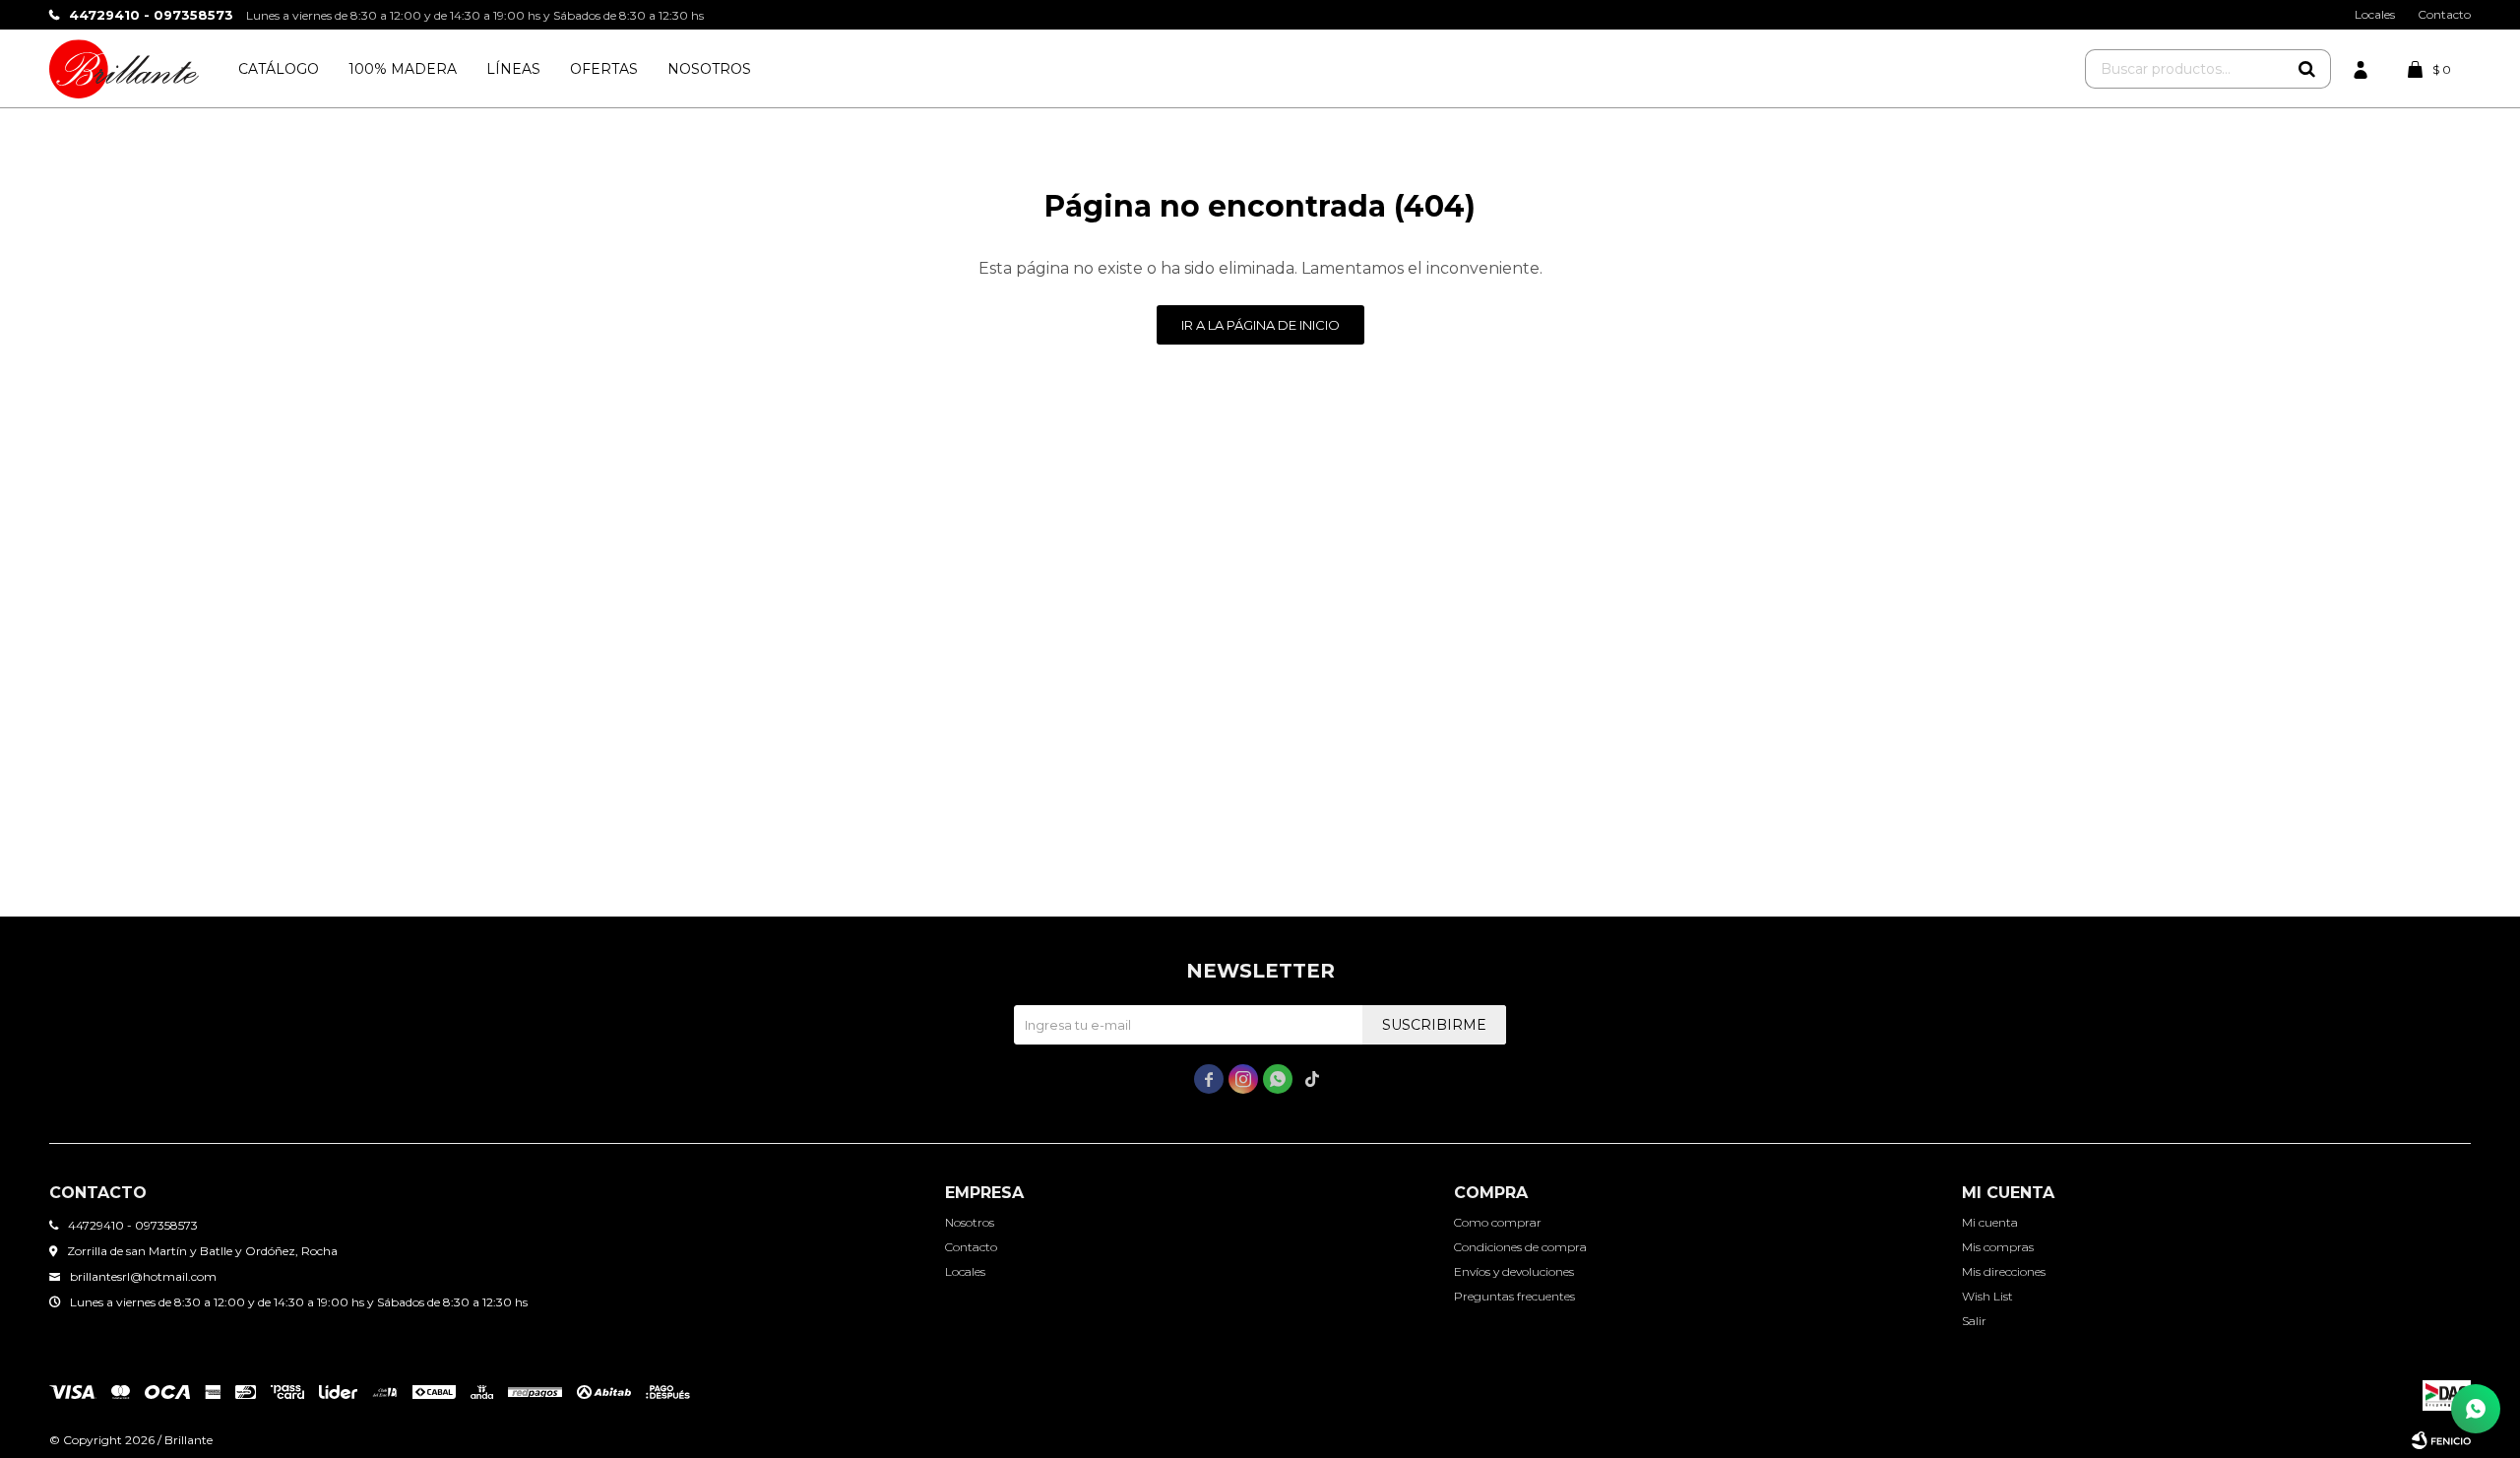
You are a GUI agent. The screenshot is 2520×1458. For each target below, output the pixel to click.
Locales (2375, 14)
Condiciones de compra (1520, 1247)
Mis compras (1998, 1247)
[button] (2306, 69)
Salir (1974, 1321)
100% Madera (403, 69)
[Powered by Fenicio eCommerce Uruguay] (2441, 1440)
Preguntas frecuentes (1514, 1296)
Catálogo (279, 69)
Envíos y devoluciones (1514, 1271)
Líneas (513, 69)
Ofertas (604, 69)
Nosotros (709, 69)
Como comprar (1498, 1222)
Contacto (2444, 14)
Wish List (1987, 1296)
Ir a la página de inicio (1260, 325)
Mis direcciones (2004, 1271)
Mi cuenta (1990, 1222)
